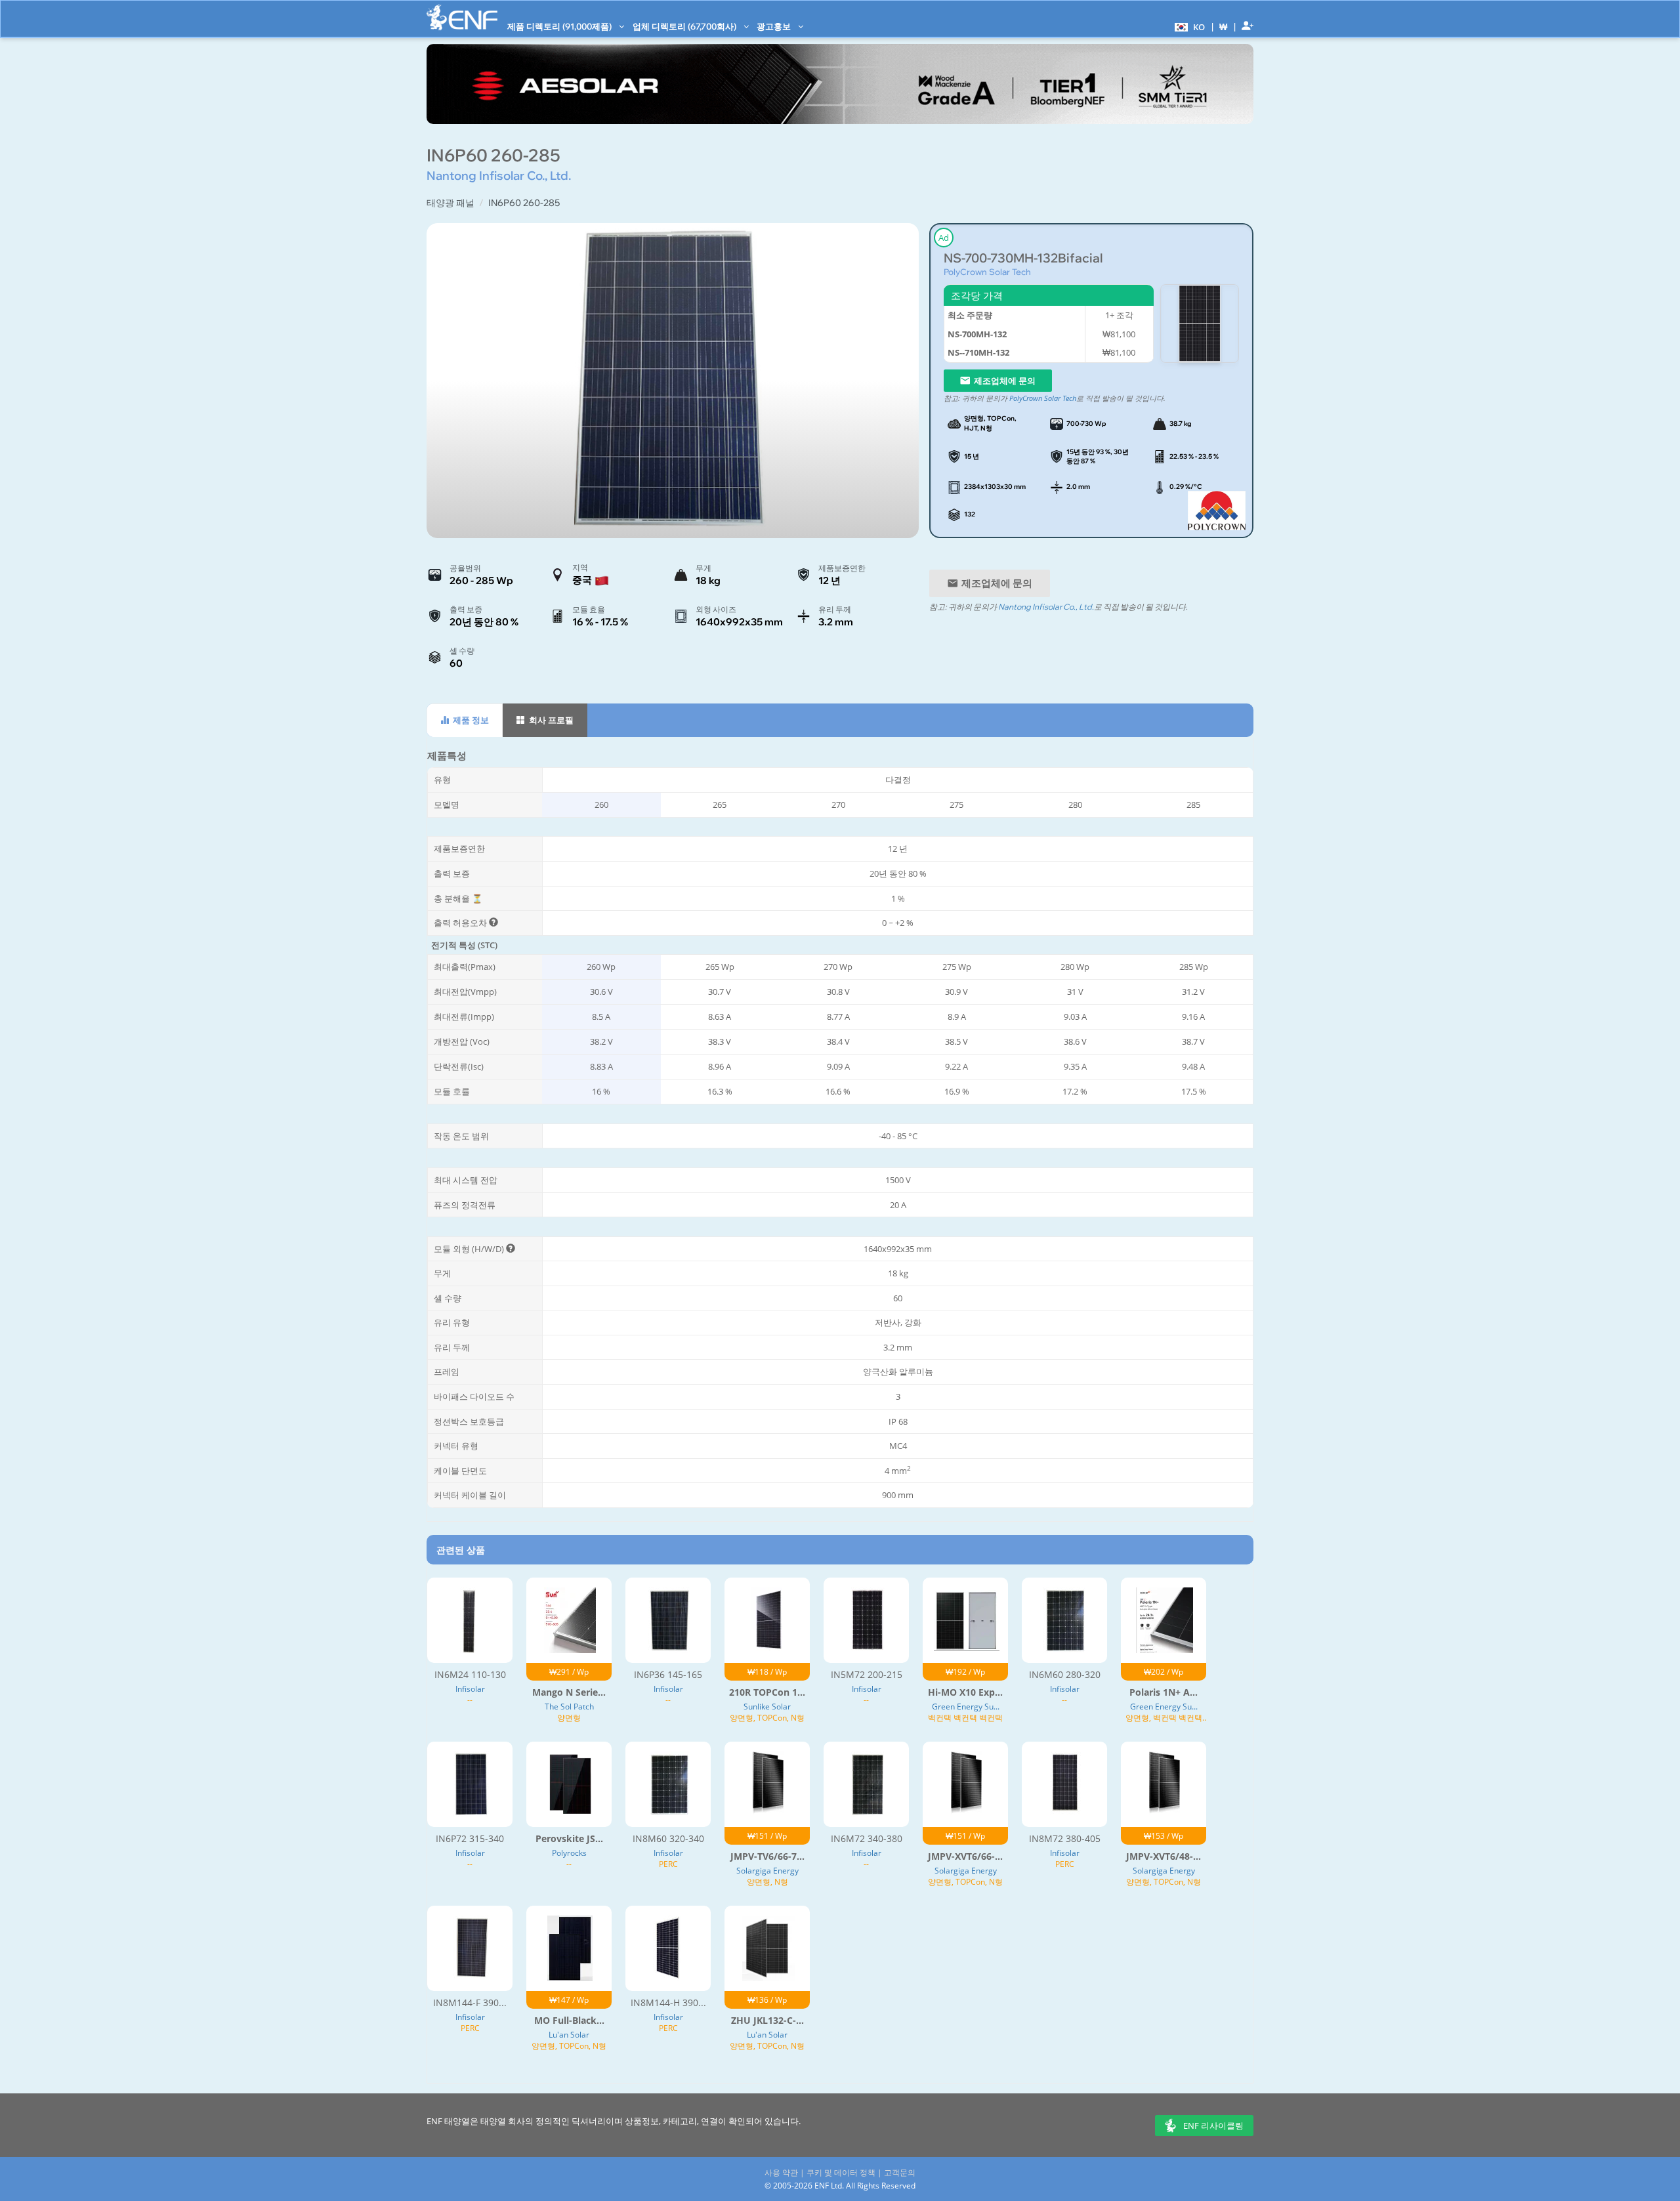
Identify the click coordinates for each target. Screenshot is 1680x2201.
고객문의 (900, 2172)
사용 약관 (781, 2172)
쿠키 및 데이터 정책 (841, 2172)
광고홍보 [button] (775, 26)
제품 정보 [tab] (470, 720)
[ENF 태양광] (462, 17)
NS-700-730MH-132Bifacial (1023, 258)
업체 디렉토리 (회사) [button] (685, 26)
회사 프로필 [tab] (550, 720)
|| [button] (1224, 27)
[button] (1188, 26)
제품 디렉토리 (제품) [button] (560, 26)
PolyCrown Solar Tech (987, 272)
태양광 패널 (451, 203)
